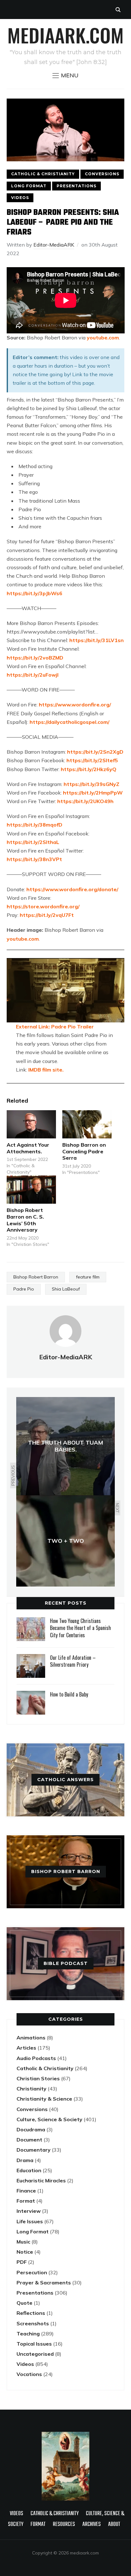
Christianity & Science (44, 2099)
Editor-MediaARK (54, 245)
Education (29, 2170)
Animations (31, 2038)
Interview (29, 2211)
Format (26, 2201)
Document (29, 2140)
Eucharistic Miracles (41, 2180)
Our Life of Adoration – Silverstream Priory (73, 1661)
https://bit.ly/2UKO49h (85, 801)
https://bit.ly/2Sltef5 (92, 760)
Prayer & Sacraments (44, 2283)
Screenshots (33, 2323)
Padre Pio (24, 1289)
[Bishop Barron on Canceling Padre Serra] (87, 1124)
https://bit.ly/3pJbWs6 (34, 593)
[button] (65, 75)
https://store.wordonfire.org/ (43, 906)
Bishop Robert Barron (36, 1277)
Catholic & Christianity (43, 174)
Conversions (102, 174)
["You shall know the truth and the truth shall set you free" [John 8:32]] (65, 2435)
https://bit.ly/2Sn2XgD (95, 752)
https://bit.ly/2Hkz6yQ (89, 769)
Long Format (29, 186)
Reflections (31, 2313)
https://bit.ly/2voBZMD (35, 658)
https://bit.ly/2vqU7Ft (47, 915)
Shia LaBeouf (66, 1289)
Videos (20, 198)
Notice (25, 2252)
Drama (25, 2160)
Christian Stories (38, 2078)
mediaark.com (65, 35)
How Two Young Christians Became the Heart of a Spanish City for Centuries (80, 1628)
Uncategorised (35, 2354)
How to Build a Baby (69, 1694)
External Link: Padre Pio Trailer (55, 1027)
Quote (24, 2303)
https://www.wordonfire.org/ (75, 705)
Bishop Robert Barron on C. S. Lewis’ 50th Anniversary (25, 1220)
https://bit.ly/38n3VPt (34, 859)
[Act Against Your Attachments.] (31, 1124)
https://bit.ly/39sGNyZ (91, 784)
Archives (92, 2524)
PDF (22, 2262)
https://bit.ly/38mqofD (34, 825)
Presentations (76, 186)
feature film (88, 1277)
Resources (64, 2524)
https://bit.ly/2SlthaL (33, 842)
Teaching (28, 2334)
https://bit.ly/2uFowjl (33, 675)
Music (23, 2242)
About (114, 2524)
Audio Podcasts (36, 2058)
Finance (26, 2191)
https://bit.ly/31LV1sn (97, 640)
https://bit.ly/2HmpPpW (93, 793)
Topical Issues (34, 2344)
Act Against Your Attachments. (28, 1148)
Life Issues (30, 2221)
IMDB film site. (46, 1070)
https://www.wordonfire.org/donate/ (72, 889)
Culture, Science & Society (49, 2119)
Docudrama (31, 2129)
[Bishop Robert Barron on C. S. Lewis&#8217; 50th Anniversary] (31, 1190)
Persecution (32, 2272)
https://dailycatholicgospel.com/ (69, 722)
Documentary (34, 2150)
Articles (26, 2048)
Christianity (31, 2089)
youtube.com (103, 338)
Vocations (29, 2374)
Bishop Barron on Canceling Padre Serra (84, 1151)
